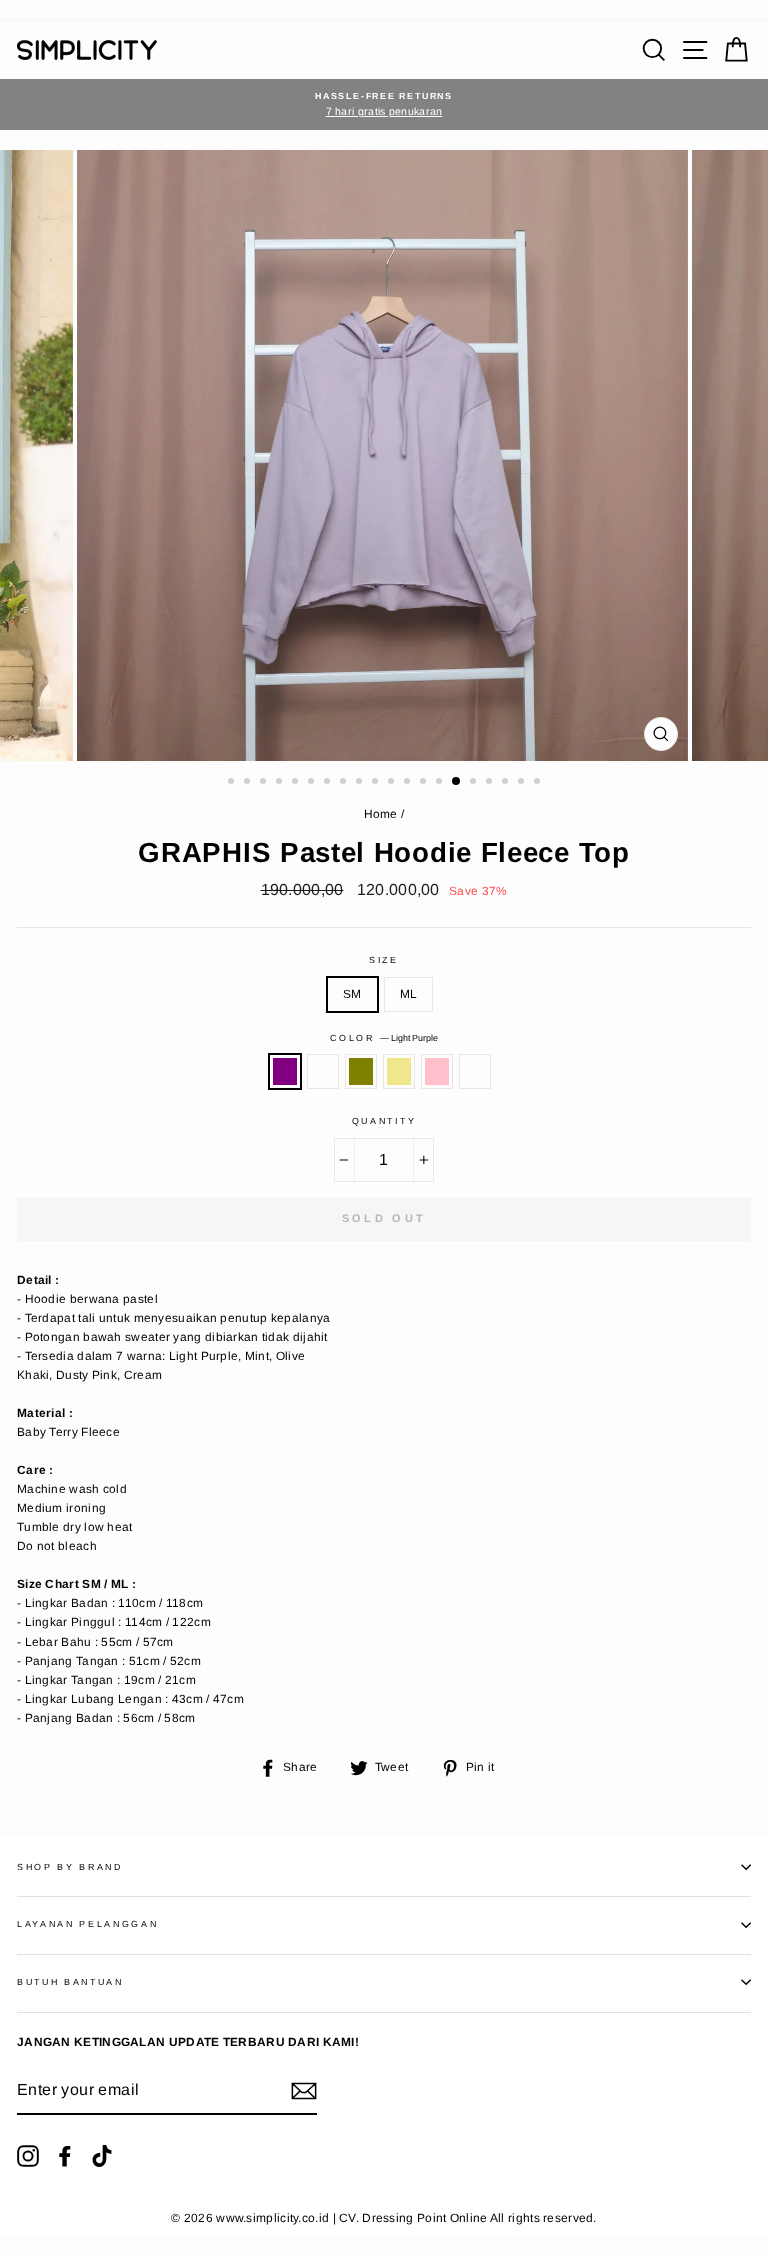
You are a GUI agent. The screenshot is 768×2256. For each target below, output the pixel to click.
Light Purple (285, 1071)
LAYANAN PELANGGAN (88, 1924)
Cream (475, 1071)
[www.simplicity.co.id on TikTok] (102, 2156)
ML (409, 994)
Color (383, 1038)
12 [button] (409, 783)
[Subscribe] (304, 2091)
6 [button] (313, 783)
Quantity (384, 1121)
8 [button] (345, 783)
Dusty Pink (437, 1071)
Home (381, 814)
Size (384, 960)
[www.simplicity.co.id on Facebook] (65, 2156)
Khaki (399, 1071)
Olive (361, 1071)
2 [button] (249, 783)
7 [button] (329, 783)
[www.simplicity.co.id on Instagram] (28, 2156)
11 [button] (393, 783)
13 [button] (425, 783)
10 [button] (377, 783)
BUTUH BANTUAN (70, 1982)
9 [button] (361, 783)
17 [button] (491, 783)
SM (352, 994)
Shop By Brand (70, 1867)
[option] (384, 104)
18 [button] (507, 783)
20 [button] (539, 783)
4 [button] (281, 783)
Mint (323, 1071)
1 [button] (233, 783)
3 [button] (265, 783)
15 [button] (457, 782)
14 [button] (441, 783)
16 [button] (475, 783)
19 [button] (523, 783)
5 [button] (297, 783)
